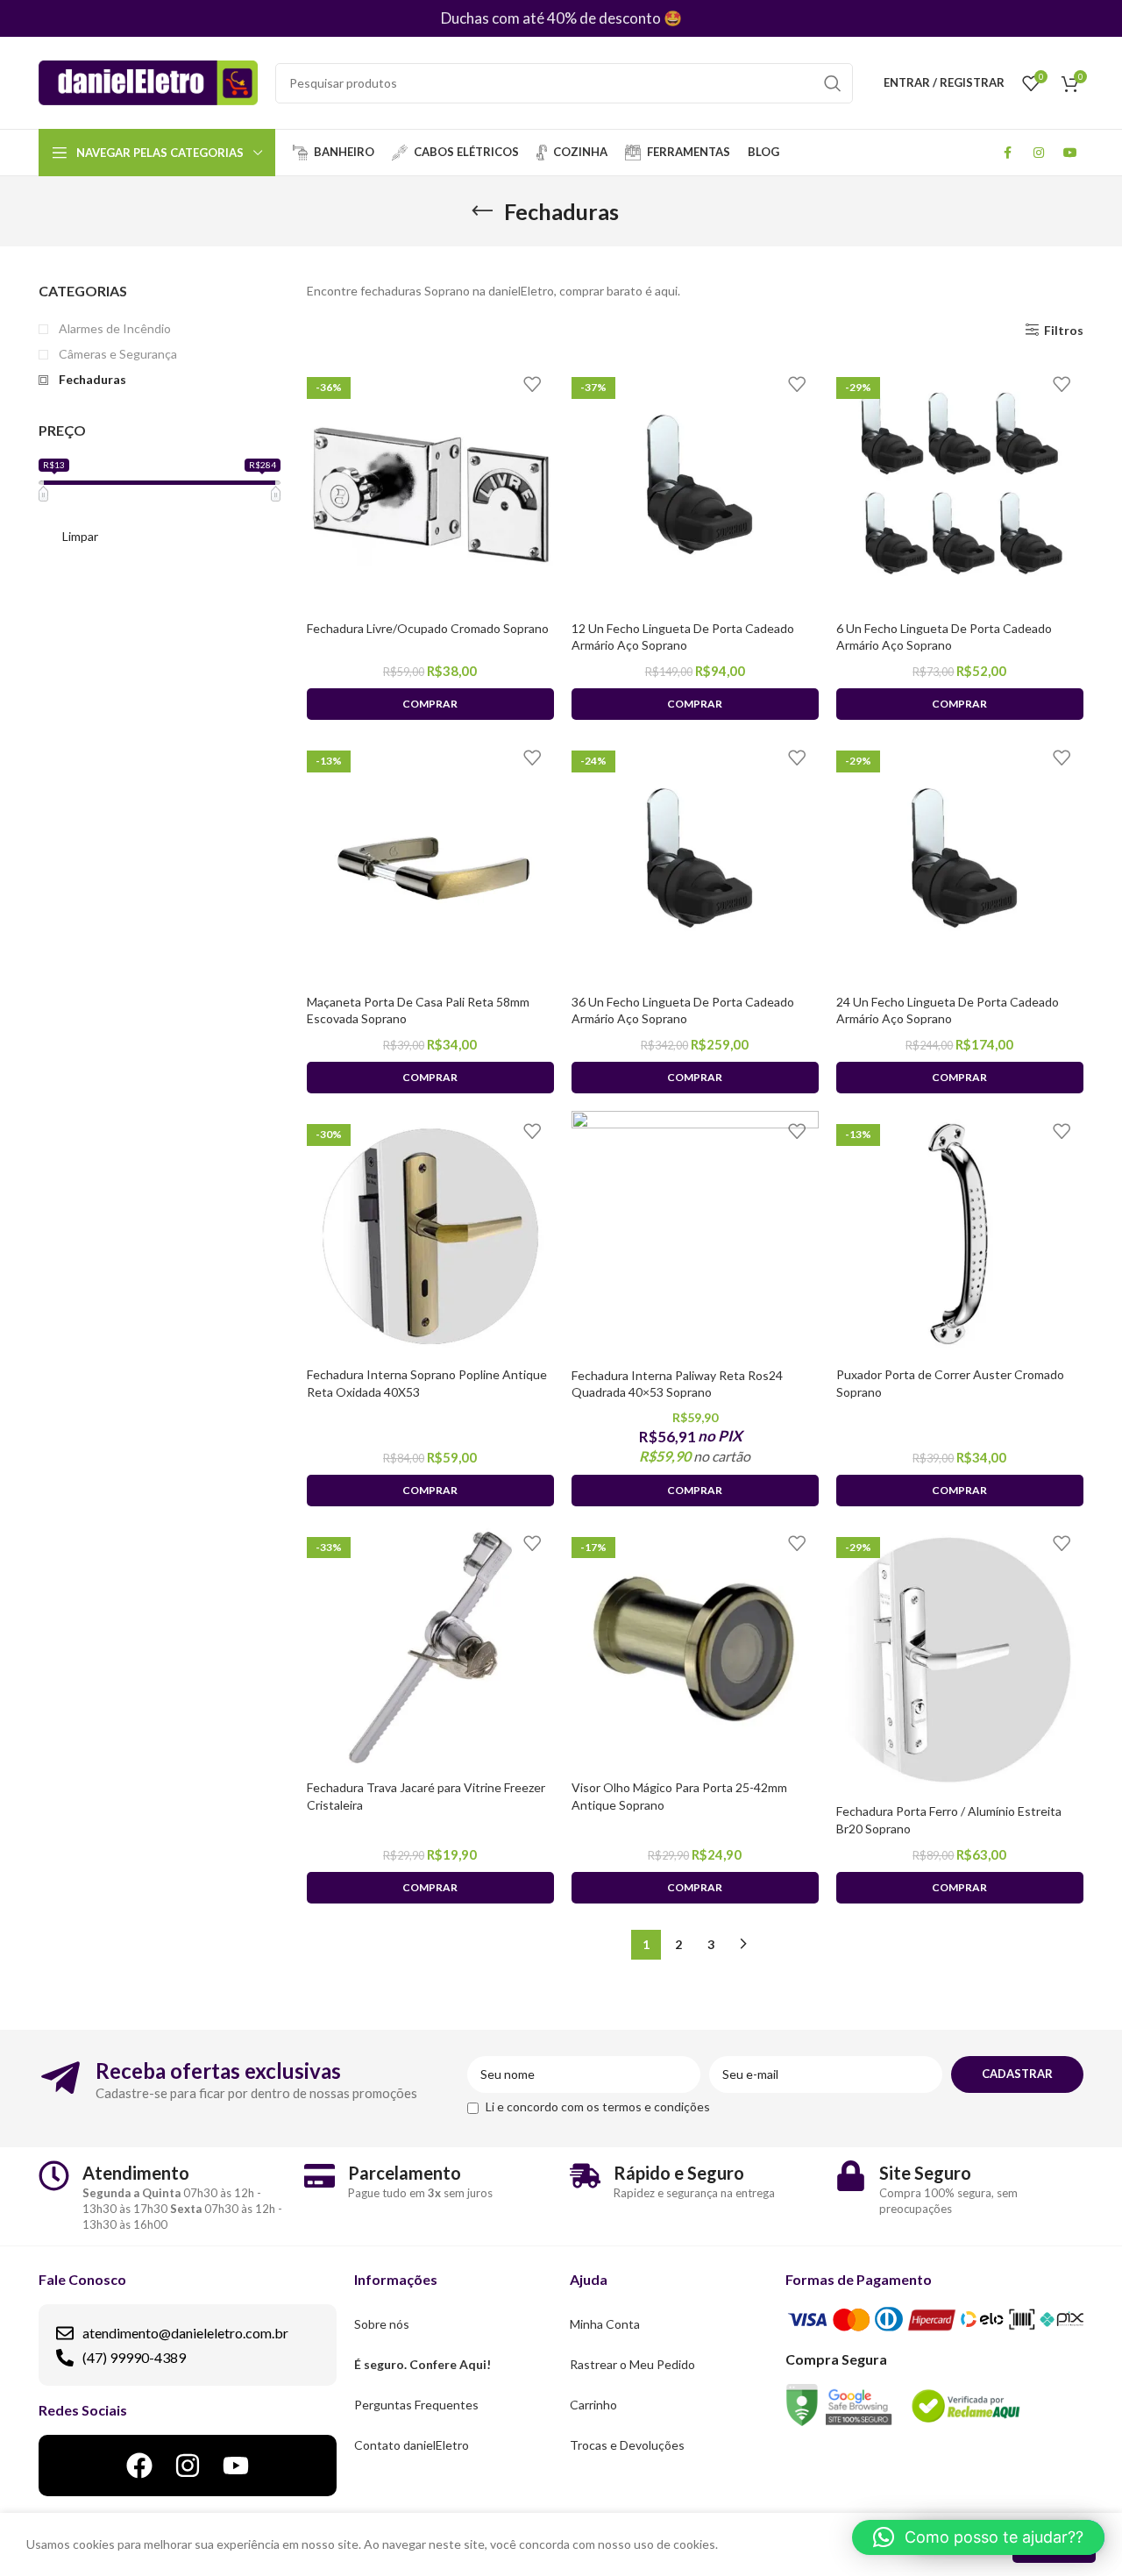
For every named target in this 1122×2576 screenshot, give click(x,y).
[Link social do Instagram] (1039, 153)
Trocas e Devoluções (627, 2445)
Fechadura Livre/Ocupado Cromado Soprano (428, 628)
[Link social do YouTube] (1070, 153)
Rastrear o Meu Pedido (632, 2364)
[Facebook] (139, 2466)
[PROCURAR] (833, 83)
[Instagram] (188, 2466)
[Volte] (482, 211)
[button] (978, 2537)
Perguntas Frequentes (416, 2405)
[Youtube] (236, 2466)
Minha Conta (605, 2324)
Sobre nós (382, 2324)
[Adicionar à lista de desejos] (532, 384)
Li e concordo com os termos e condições (598, 2106)
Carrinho (593, 2405)
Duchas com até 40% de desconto (551, 18)
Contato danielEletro (412, 2445)
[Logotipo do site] (148, 81)
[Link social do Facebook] (1007, 153)
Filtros (1064, 330)
